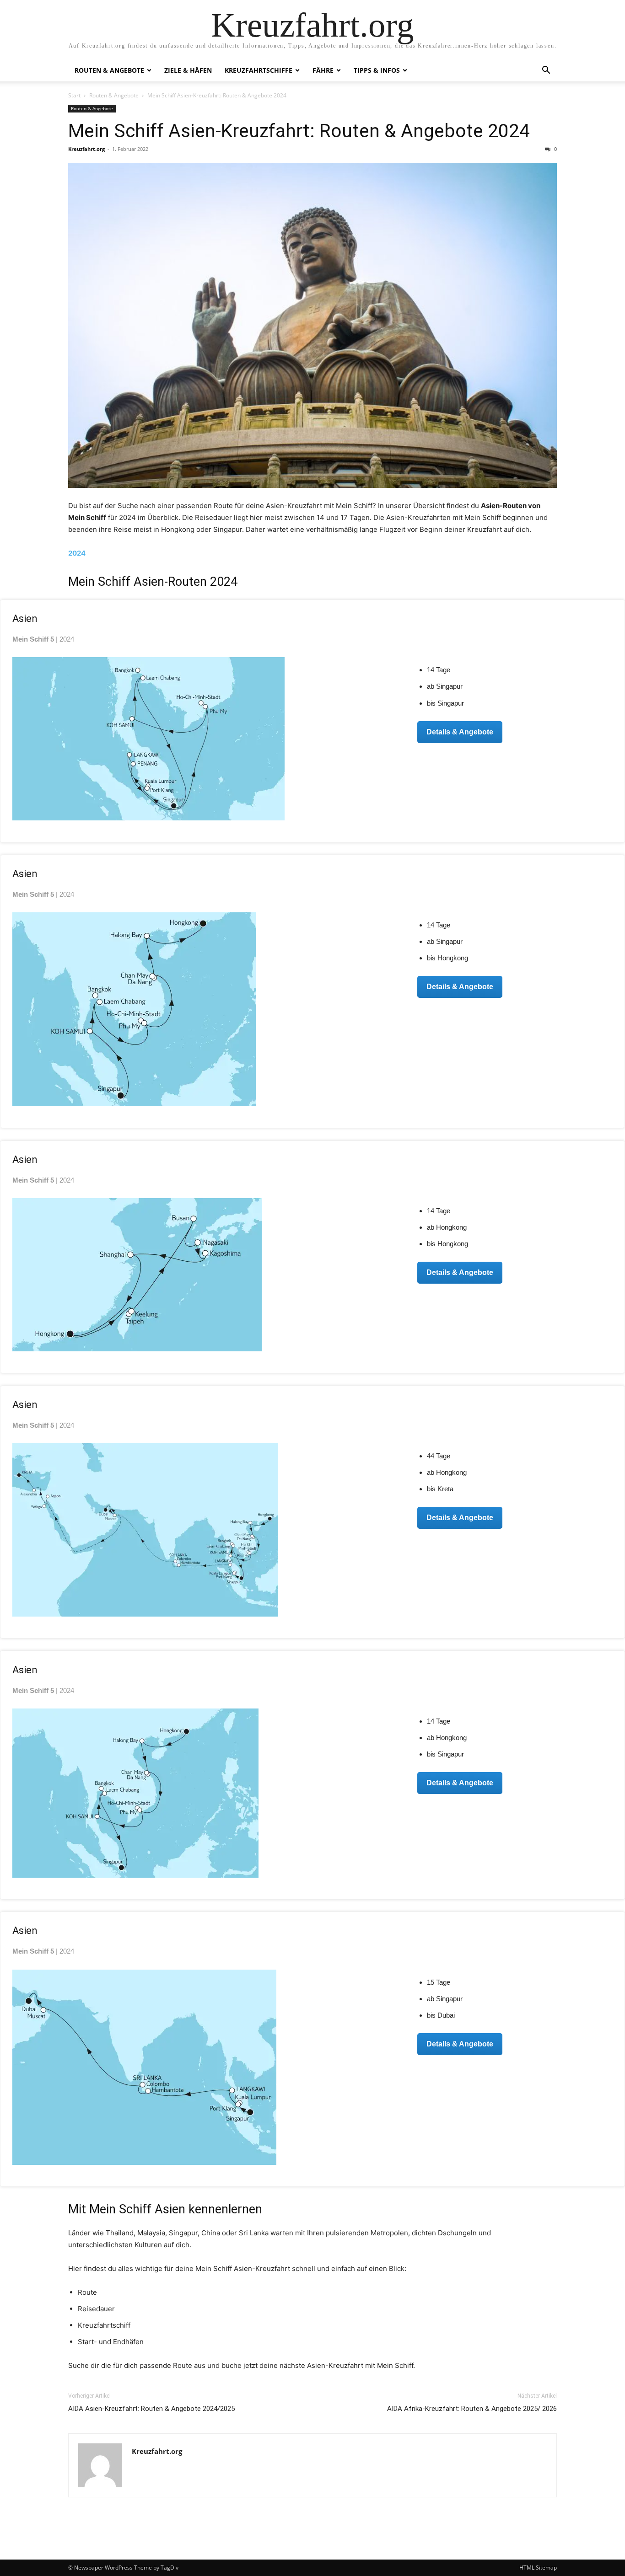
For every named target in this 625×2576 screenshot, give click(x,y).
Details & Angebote (460, 732)
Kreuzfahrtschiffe (259, 70)
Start (74, 95)
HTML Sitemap (538, 2568)
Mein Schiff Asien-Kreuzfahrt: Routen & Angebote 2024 (299, 131)
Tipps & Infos (377, 70)
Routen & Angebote (109, 70)
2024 (77, 553)
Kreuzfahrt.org (86, 149)
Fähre (323, 70)
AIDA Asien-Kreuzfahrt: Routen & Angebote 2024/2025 (151, 2409)
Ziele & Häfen (188, 70)
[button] (546, 71)
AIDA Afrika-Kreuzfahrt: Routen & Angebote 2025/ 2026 (472, 2409)
